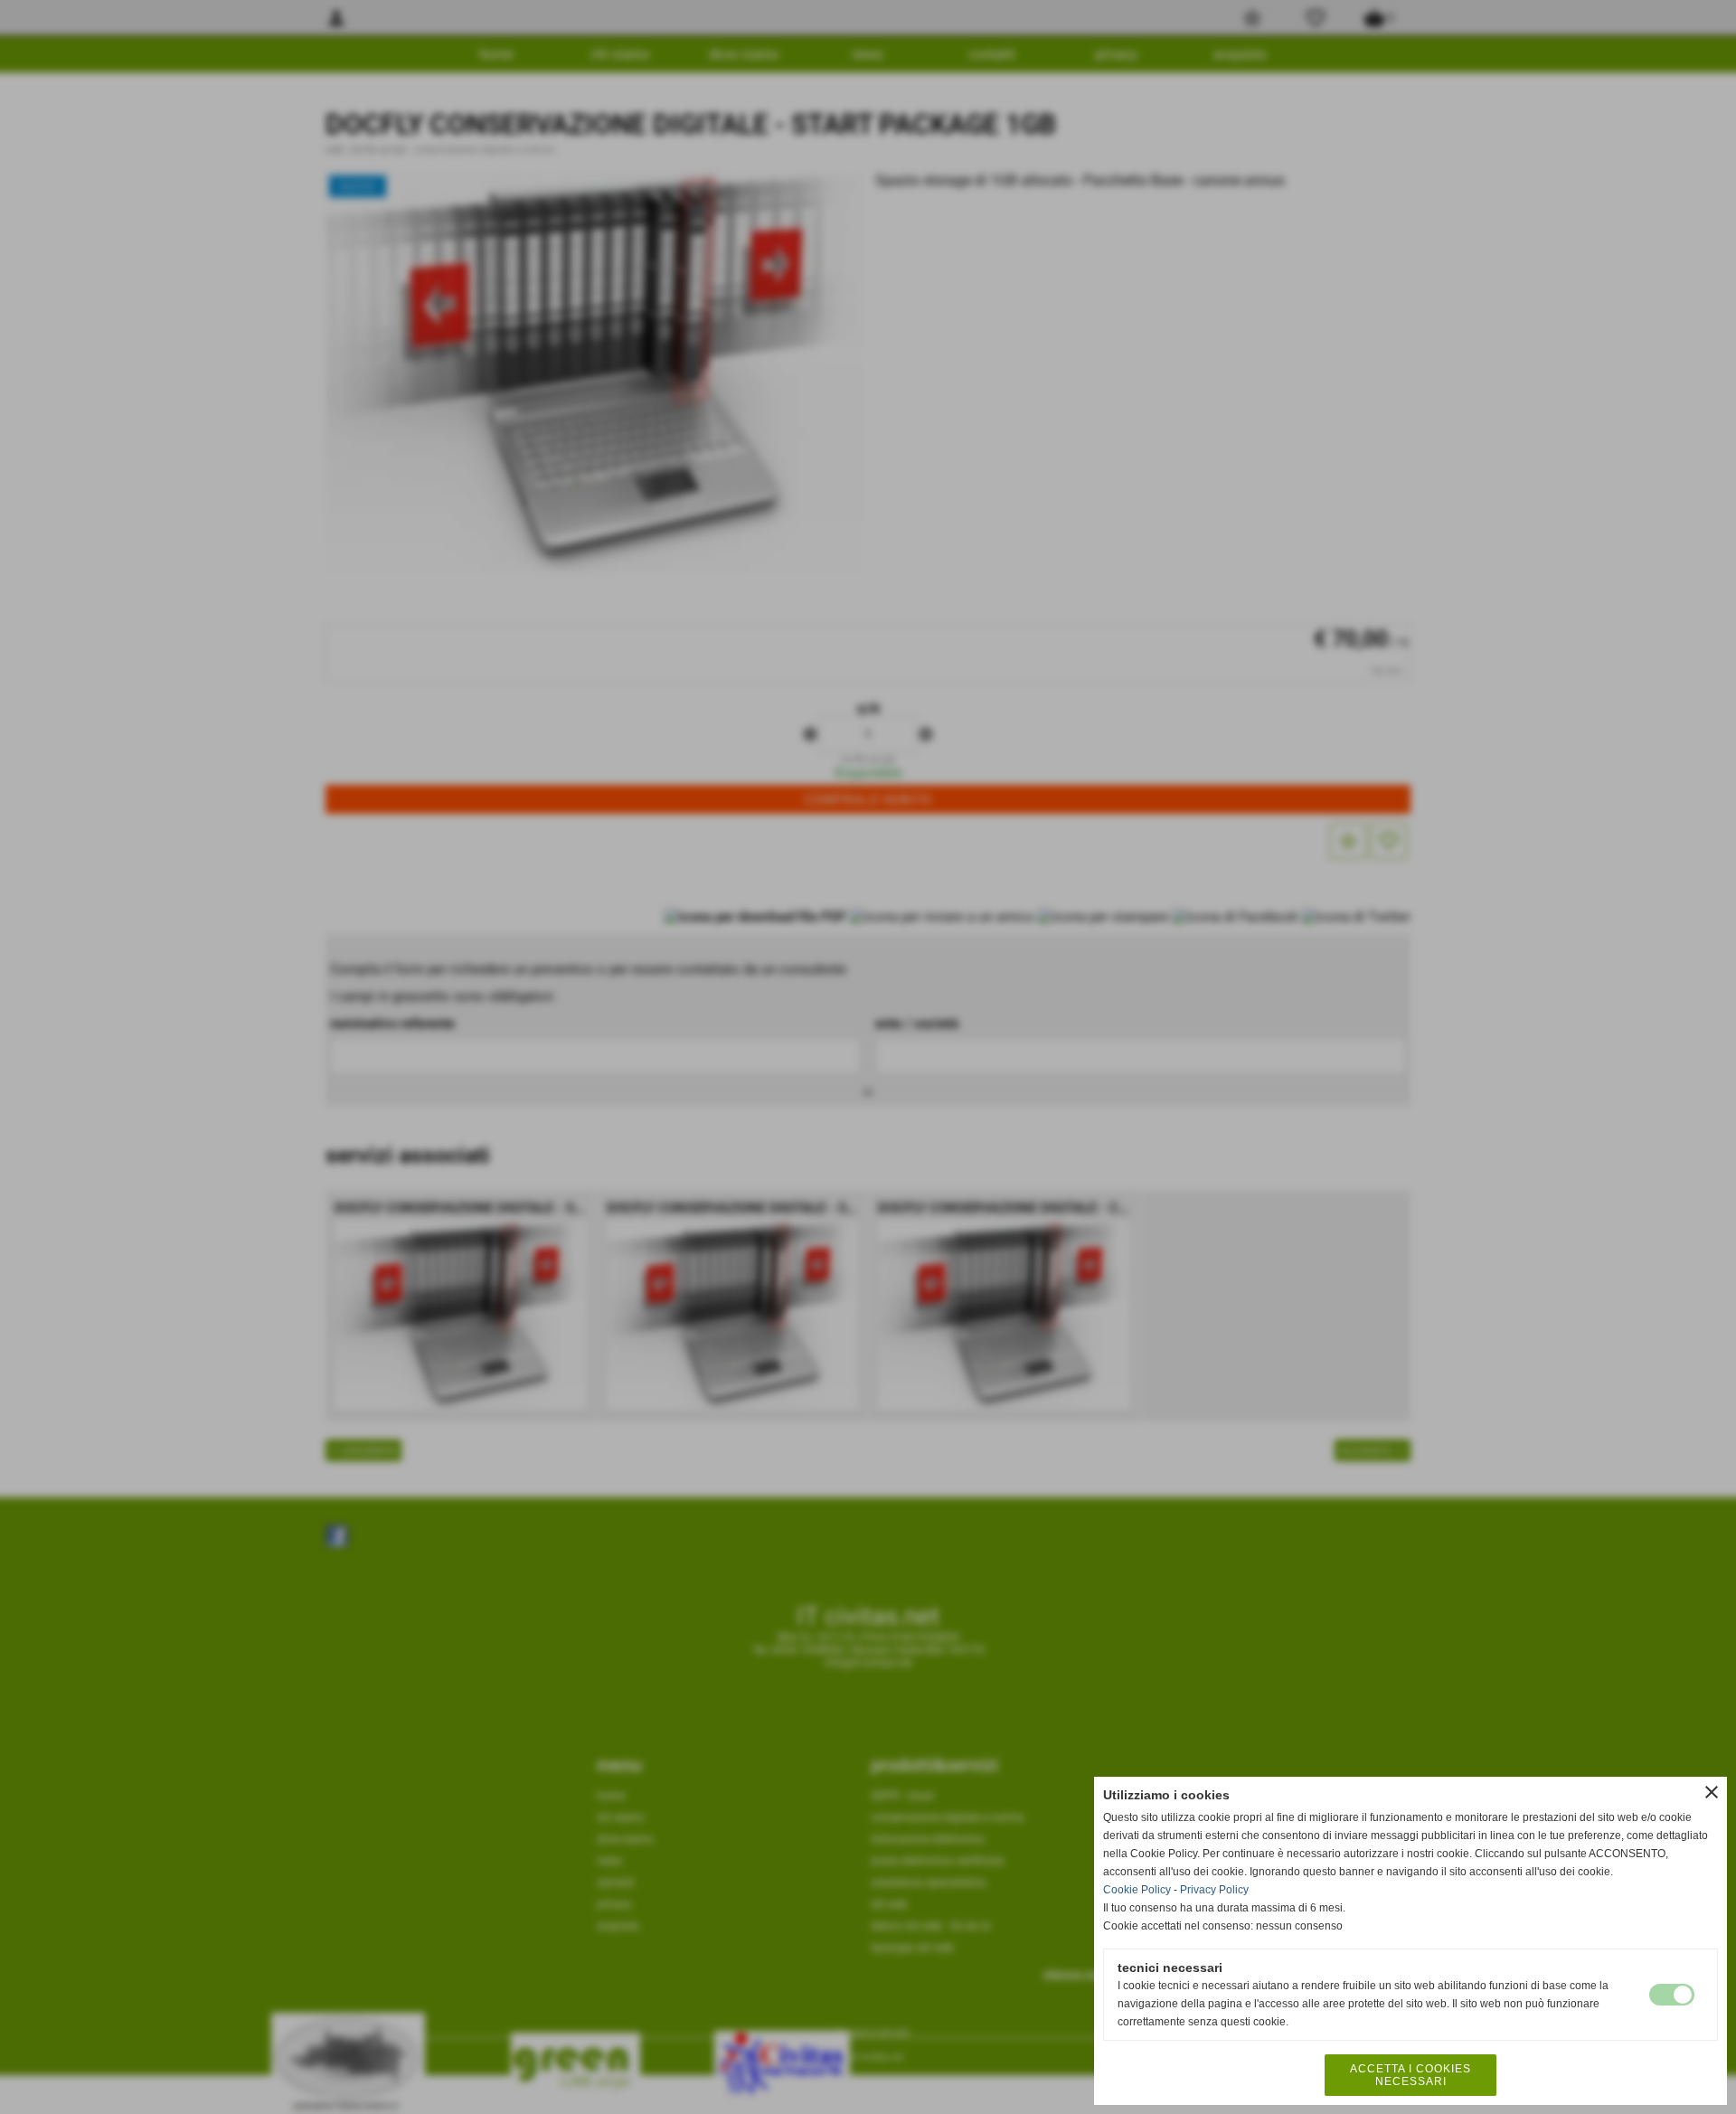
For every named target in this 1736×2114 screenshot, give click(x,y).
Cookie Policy (1137, 1890)
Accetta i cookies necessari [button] (1410, 2075)
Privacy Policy (1214, 1890)
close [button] (1712, 1792)
